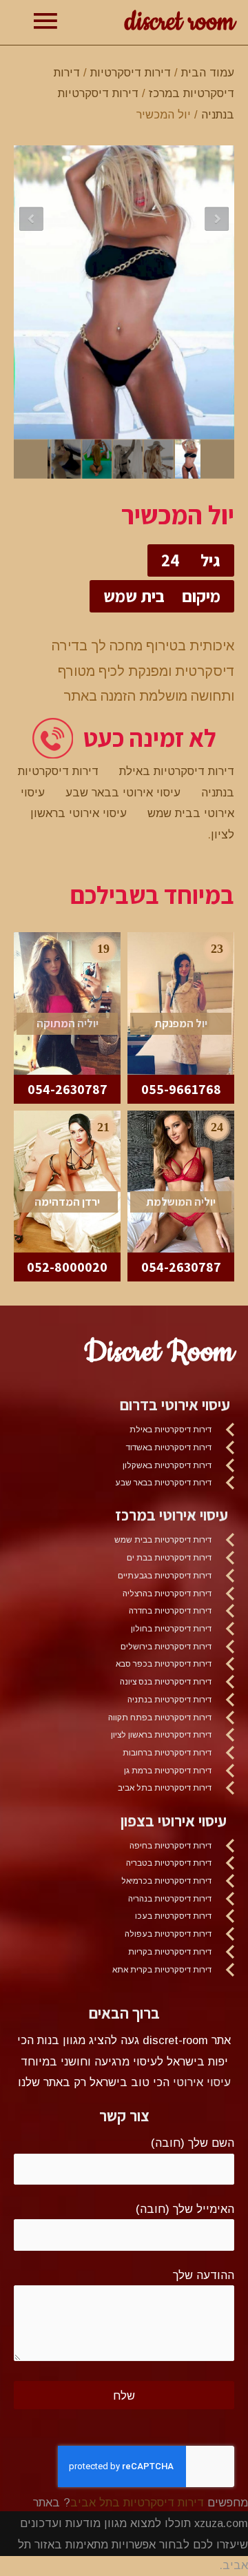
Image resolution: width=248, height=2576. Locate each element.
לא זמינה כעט (150, 738)
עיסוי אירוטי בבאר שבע (123, 792)
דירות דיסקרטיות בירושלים (166, 1647)
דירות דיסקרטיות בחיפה (170, 1846)
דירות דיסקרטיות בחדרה (170, 1611)
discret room (179, 22)
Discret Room (159, 1352)
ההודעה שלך (204, 2275)
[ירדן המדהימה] (67, 1180)
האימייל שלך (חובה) (185, 2209)
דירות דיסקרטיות (131, 72)
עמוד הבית (208, 72)
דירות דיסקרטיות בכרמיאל (166, 1881)
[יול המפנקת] (181, 1002)
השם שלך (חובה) (193, 2143)
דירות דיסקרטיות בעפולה (168, 1934)
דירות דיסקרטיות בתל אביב (165, 1788)
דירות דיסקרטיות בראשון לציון (161, 1735)
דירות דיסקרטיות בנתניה (169, 1700)
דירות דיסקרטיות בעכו (173, 1916)
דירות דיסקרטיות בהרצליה (167, 1594)
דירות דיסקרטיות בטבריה (169, 1863)
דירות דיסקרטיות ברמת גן (168, 1771)
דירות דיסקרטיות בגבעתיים (165, 1576)
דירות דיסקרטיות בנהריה (170, 1899)
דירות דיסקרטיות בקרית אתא (162, 1970)
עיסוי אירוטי (202, 2082)
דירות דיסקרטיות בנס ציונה (166, 1682)
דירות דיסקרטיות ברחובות (167, 1753)
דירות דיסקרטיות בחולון (171, 1629)
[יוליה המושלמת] (181, 1180)
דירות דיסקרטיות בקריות (170, 1952)
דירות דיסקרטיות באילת (177, 771)
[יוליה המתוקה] (67, 1002)
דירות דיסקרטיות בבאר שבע (163, 1483)
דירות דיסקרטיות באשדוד (169, 1447)
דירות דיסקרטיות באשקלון (167, 1465)
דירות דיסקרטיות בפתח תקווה (160, 1718)
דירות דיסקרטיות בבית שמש (163, 1540)
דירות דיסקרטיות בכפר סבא (164, 1664)
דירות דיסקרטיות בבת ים (169, 1558)
